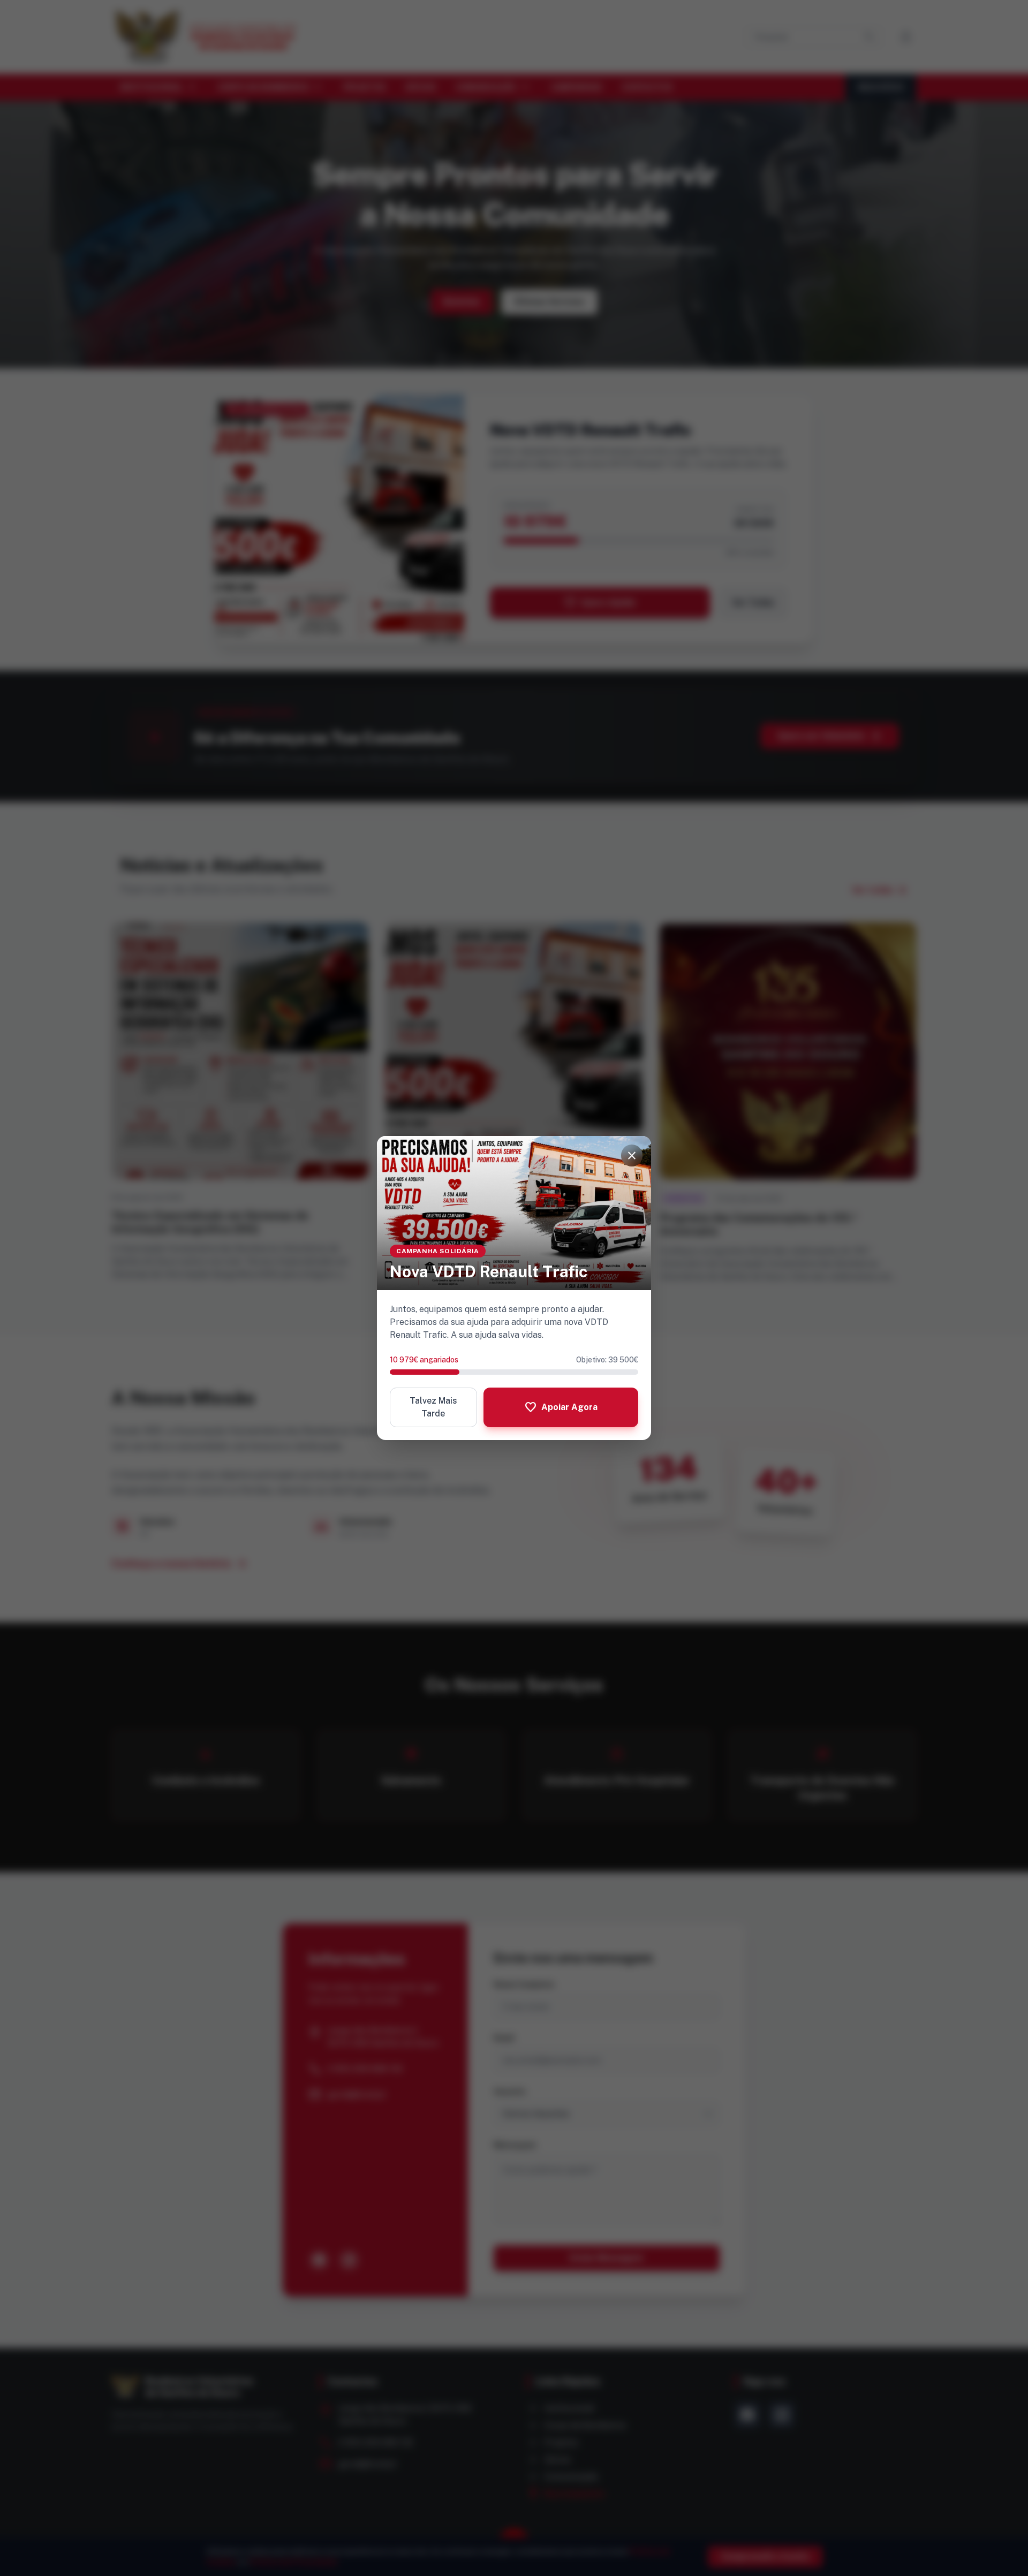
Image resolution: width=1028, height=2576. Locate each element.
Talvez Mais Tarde (433, 1407)
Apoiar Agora (561, 1407)
